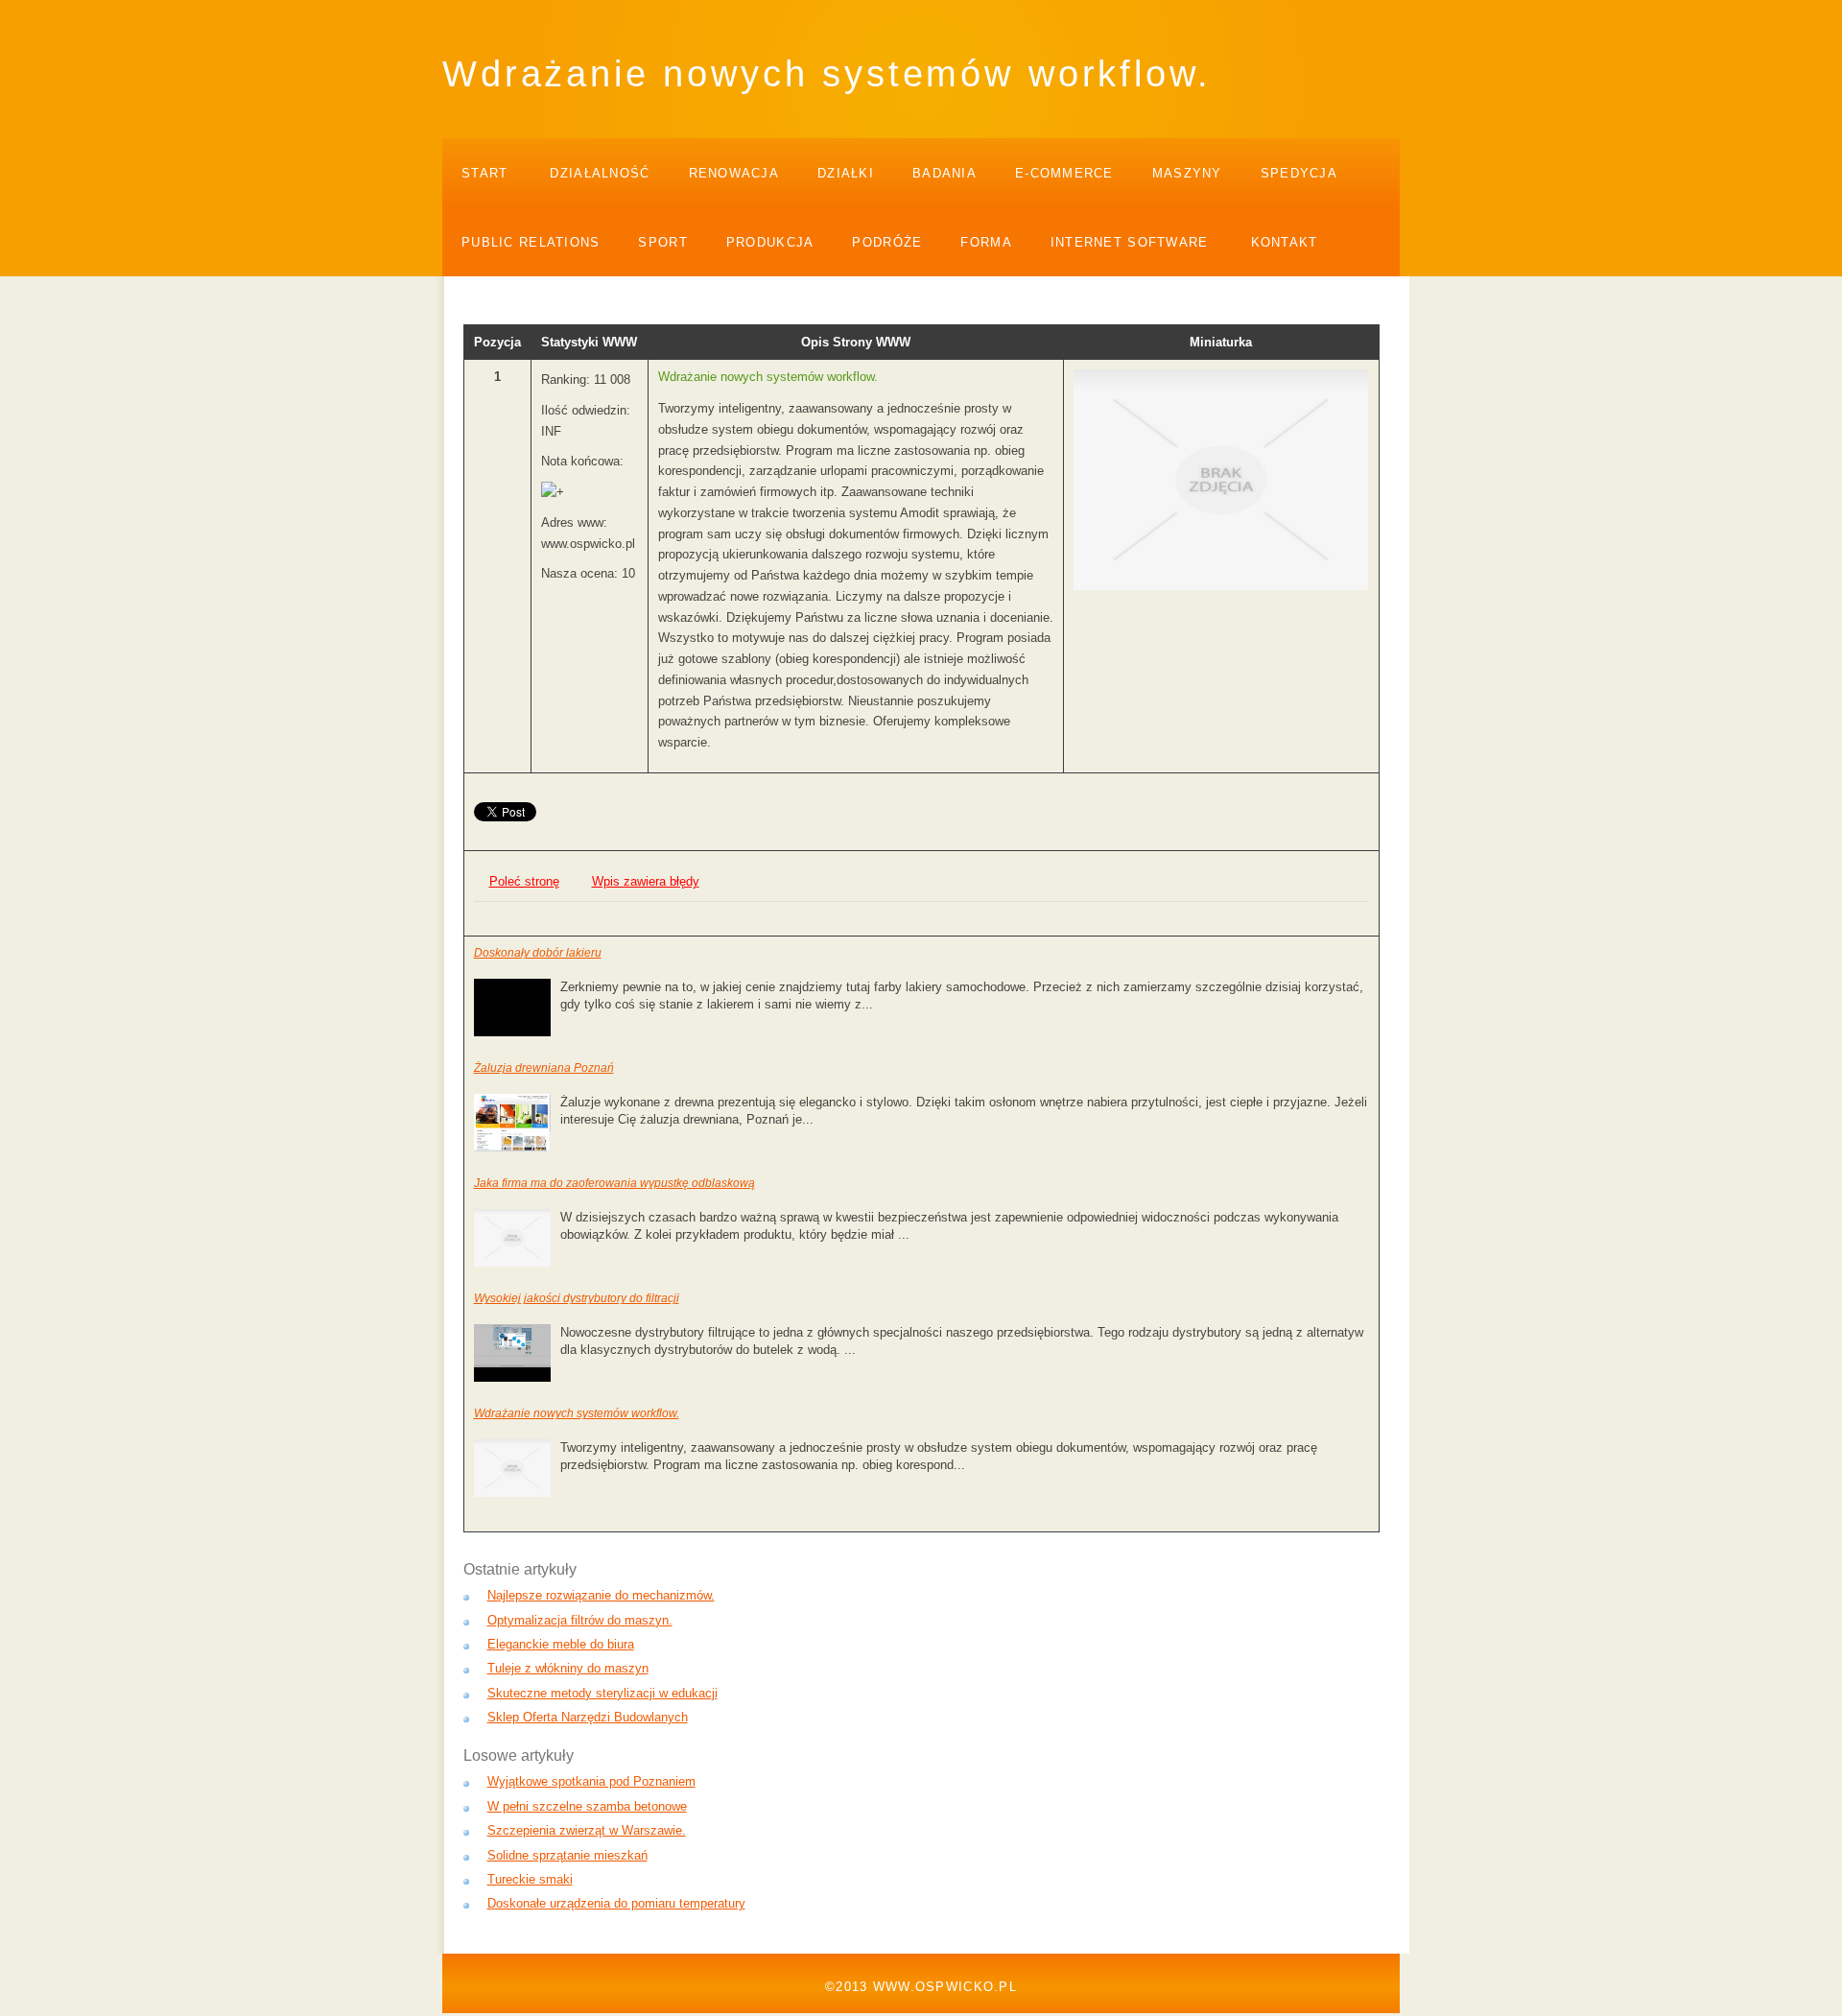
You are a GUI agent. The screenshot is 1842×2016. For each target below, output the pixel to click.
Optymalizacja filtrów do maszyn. (580, 1620)
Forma (986, 242)
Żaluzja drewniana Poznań (544, 1068)
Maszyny (1187, 173)
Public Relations (531, 242)
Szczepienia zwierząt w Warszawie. (587, 1830)
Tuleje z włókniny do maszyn (568, 1668)
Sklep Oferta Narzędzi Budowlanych (588, 1717)
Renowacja (734, 173)
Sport (662, 242)
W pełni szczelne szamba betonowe (587, 1806)
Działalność (600, 173)
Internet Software (1130, 242)
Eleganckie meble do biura (561, 1644)
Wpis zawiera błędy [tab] (646, 881)
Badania (945, 173)
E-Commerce (1064, 173)
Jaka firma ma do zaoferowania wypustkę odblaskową (614, 1183)
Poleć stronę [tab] (524, 881)
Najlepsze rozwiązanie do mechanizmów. (601, 1595)
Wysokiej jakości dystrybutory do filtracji (577, 1298)
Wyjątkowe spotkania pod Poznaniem (591, 1781)
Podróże (887, 242)
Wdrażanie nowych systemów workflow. (577, 1413)
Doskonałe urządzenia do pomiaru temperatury (616, 1903)
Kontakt (1285, 242)
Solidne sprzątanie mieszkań (567, 1855)
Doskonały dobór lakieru (538, 953)
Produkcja (770, 242)
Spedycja (1299, 173)
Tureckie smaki (530, 1879)
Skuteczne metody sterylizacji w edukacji (602, 1693)
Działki (846, 173)
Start (484, 173)
